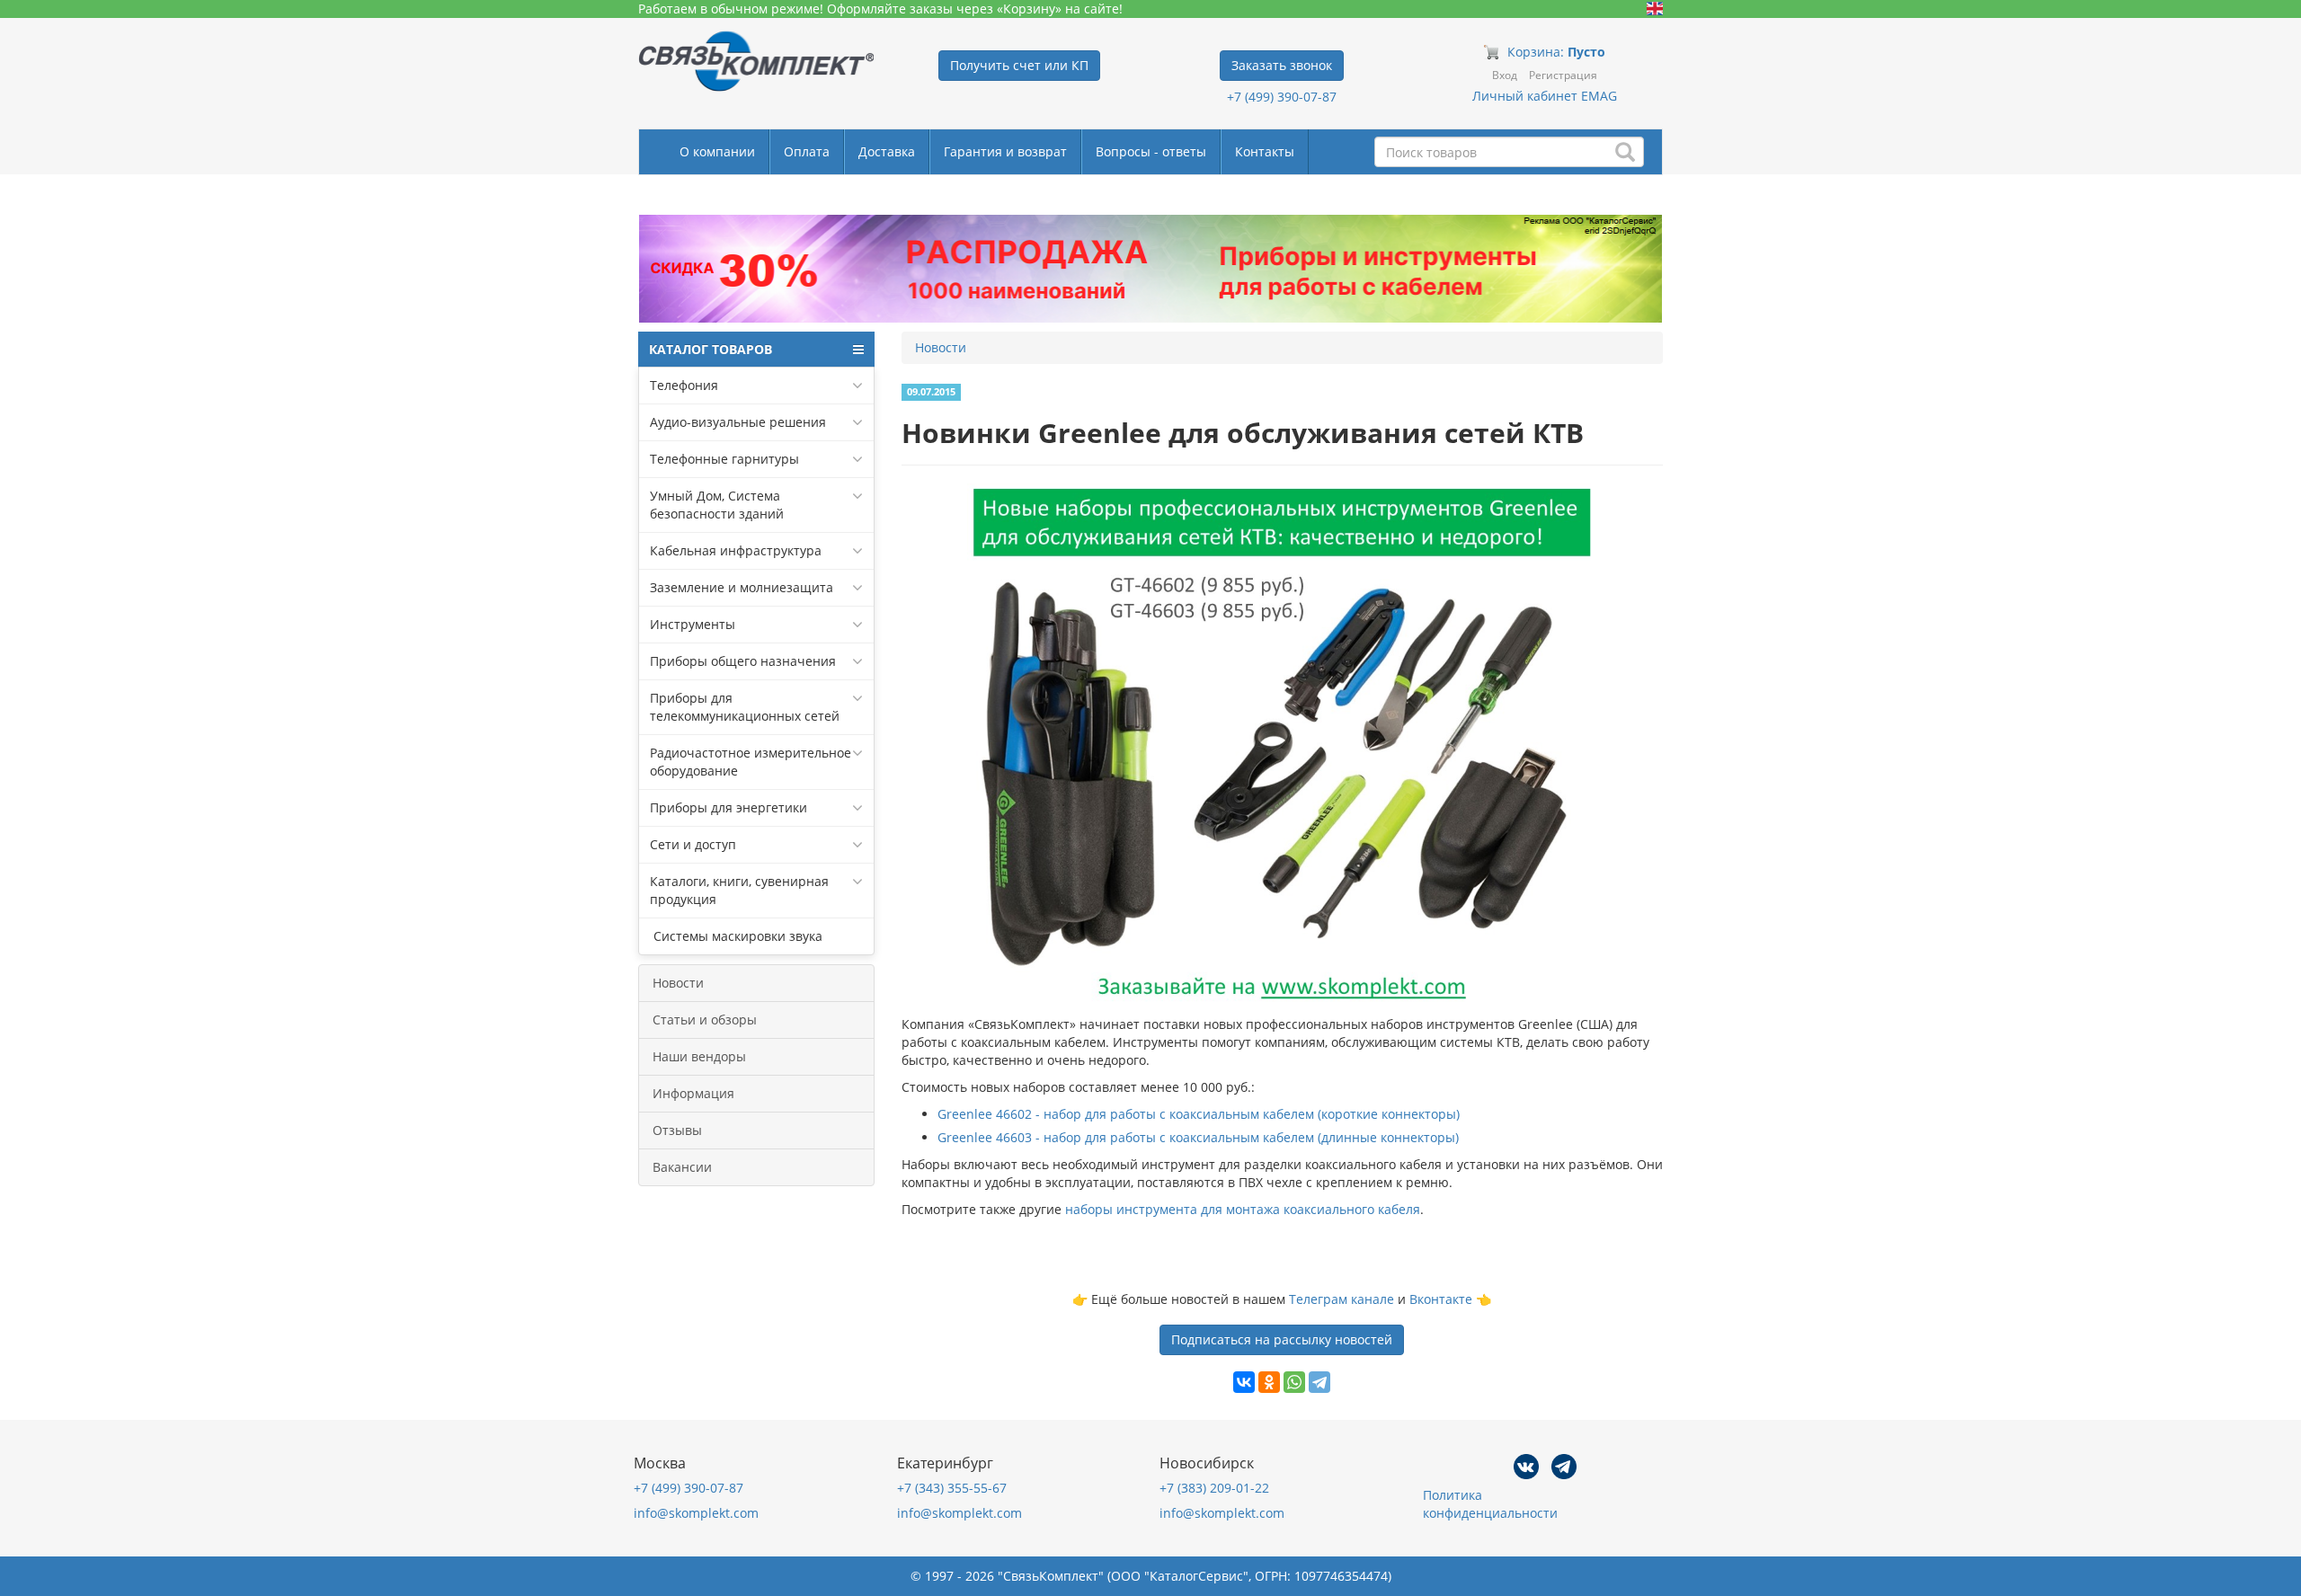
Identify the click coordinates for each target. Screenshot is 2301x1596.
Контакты (1265, 151)
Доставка (887, 151)
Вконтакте (1441, 1299)
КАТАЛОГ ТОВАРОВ (711, 349)
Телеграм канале (1342, 1299)
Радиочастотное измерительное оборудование (751, 762)
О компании (717, 151)
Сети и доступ (693, 844)
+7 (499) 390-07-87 (1282, 97)
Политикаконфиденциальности (1490, 1504)
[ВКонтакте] (1244, 1382)
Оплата (807, 151)
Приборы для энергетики (729, 807)
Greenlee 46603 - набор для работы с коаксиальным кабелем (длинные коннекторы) (1198, 1137)
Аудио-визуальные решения (738, 422)
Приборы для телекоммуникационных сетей (745, 707)
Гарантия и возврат (1005, 151)
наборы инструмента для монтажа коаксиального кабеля (1243, 1209)
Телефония (684, 385)
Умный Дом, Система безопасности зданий (717, 505)
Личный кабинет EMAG (1545, 96)
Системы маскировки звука (736, 936)
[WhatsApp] (1294, 1382)
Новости (678, 983)
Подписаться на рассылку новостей (1282, 1339)
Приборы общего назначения (743, 661)
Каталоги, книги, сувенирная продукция (739, 890)
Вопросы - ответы (1151, 151)
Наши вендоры (699, 1056)
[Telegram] (1319, 1382)
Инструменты (693, 624)
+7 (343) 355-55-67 (952, 1488)
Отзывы (677, 1130)
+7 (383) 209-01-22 (1214, 1488)
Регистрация (1563, 75)
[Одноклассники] (1269, 1382)
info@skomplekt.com (696, 1513)
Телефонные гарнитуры (724, 459)
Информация (693, 1093)
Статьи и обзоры (705, 1020)
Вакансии (682, 1167)
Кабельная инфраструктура (736, 550)
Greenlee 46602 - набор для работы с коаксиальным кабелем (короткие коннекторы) (1199, 1114)
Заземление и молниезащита (742, 587)
